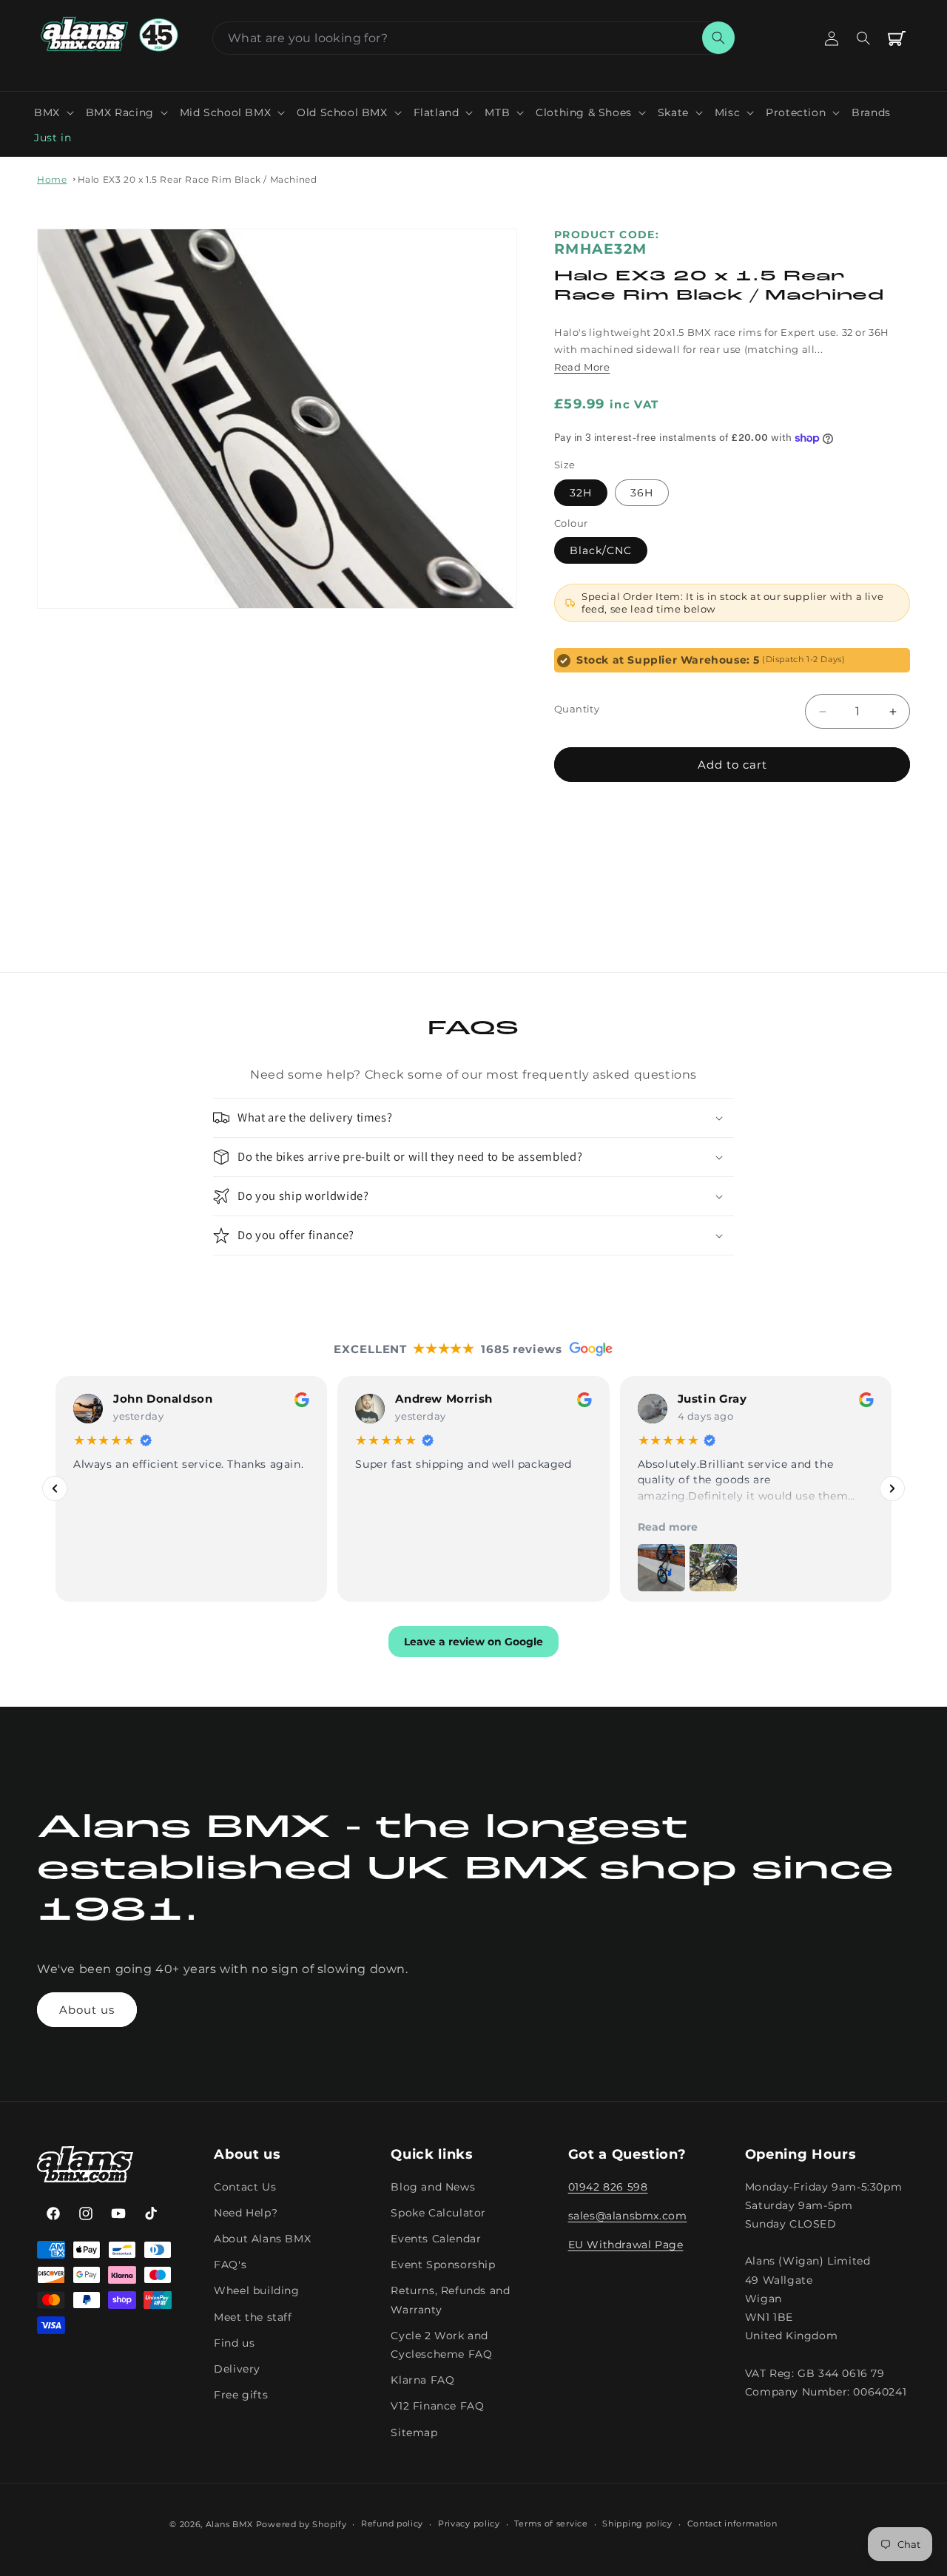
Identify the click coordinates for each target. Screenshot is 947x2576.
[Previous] (55, 1488)
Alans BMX (229, 2524)
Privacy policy (469, 2523)
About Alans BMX (262, 2239)
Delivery (237, 2369)
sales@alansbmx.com (628, 2216)
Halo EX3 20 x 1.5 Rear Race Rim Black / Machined (198, 179)
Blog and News (433, 2187)
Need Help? (246, 2213)
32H (581, 493)
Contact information (732, 2523)
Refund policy (392, 2523)
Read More (582, 367)
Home (52, 179)
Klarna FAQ (422, 2380)
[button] (54, 112)
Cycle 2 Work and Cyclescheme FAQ (441, 2345)
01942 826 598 (608, 2187)
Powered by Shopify (301, 2524)
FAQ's (230, 2265)
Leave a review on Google (473, 1641)
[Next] (892, 1488)
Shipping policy (637, 2523)
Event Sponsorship (443, 2265)
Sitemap (414, 2432)
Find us (234, 2343)
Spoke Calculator (438, 2213)
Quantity (577, 709)
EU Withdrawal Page (626, 2245)
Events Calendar (436, 2239)
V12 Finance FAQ (437, 2406)
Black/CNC (601, 550)
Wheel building (256, 2290)
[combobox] (473, 38)
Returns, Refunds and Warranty (450, 2300)
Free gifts (241, 2395)
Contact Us (245, 2187)
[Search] (718, 38)
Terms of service (551, 2523)
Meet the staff (253, 2316)
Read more (668, 1526)
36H (642, 493)
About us (87, 2010)
